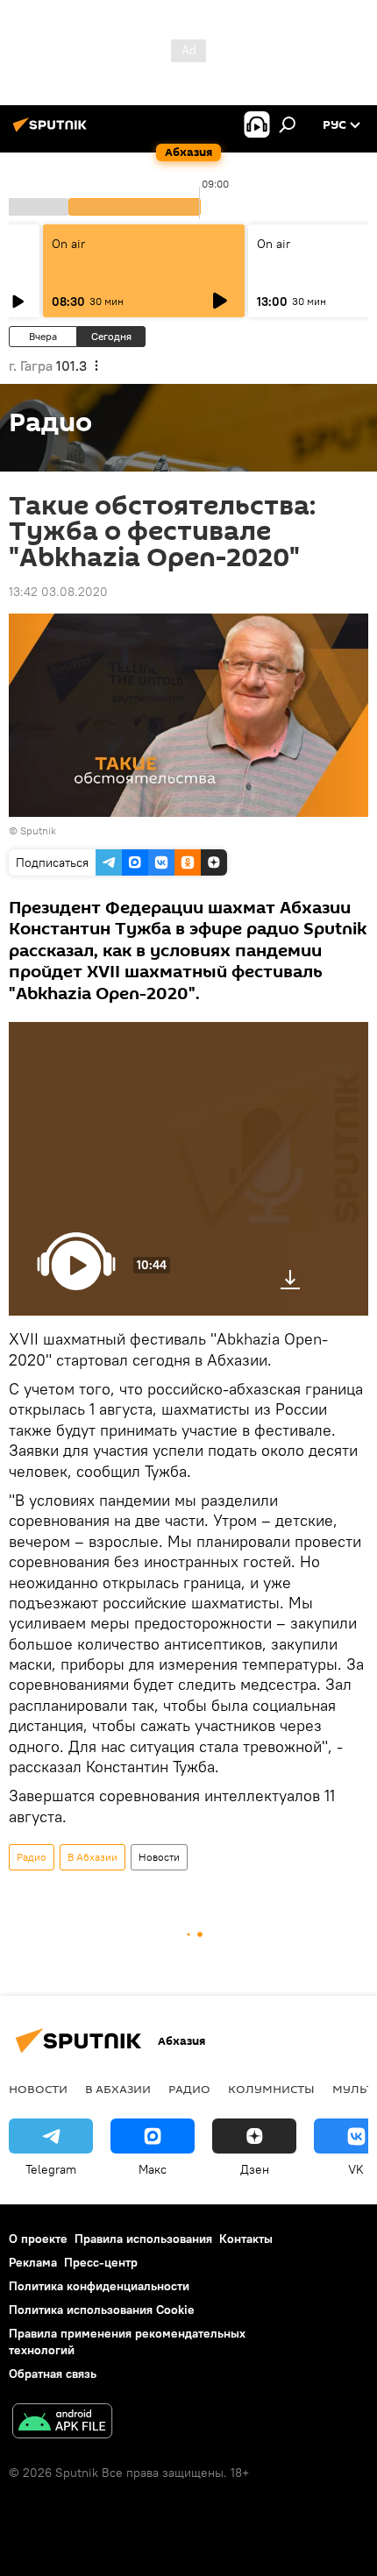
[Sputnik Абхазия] (53, 131)
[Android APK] (62, 2423)
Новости (159, 1857)
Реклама (33, 2262)
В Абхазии (92, 1857)
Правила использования (143, 2239)
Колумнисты (271, 2089)
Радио (32, 1857)
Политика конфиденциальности (99, 2286)
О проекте (38, 2239)
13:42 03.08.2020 (58, 592)
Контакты (246, 2239)
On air (68, 244)
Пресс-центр (101, 2262)
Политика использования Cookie (102, 2310)
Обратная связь (53, 2374)
